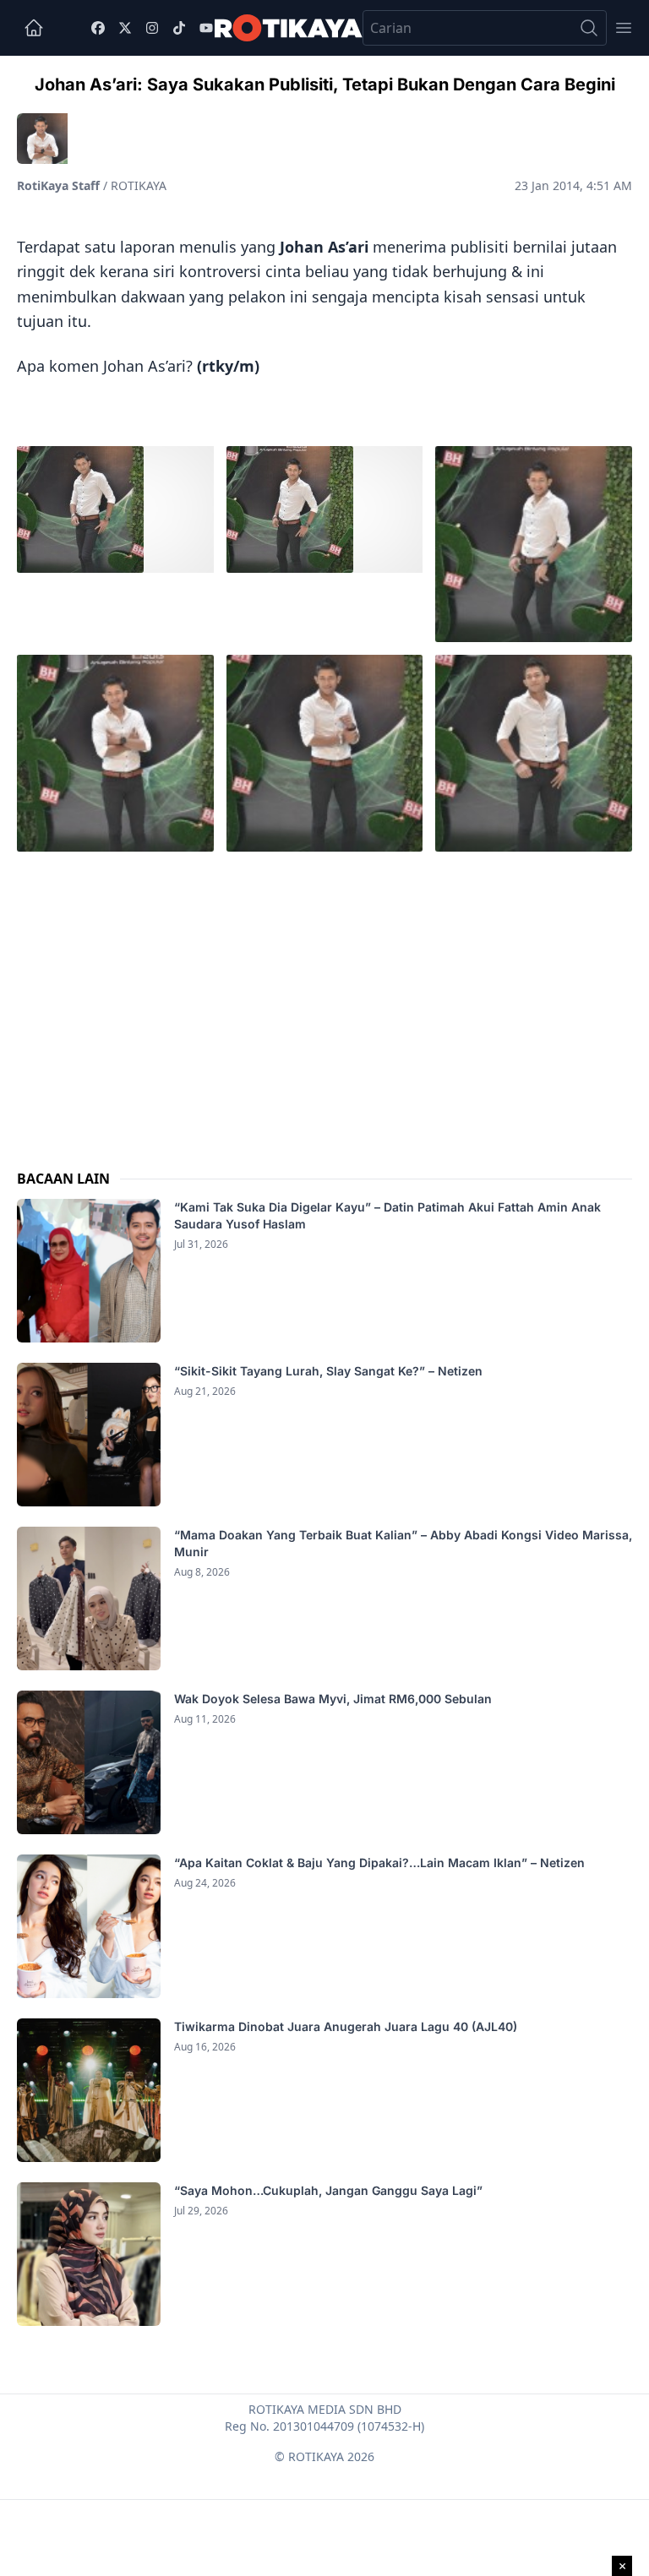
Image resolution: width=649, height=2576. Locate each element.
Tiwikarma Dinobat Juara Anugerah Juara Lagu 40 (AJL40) (346, 2026)
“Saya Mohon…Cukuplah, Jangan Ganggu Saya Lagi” (330, 2190)
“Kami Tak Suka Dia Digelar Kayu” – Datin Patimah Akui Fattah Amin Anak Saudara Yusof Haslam (387, 1215)
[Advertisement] (324, 996)
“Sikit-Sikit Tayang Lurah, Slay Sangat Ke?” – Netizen (330, 1371)
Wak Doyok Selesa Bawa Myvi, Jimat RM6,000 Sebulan (333, 1699)
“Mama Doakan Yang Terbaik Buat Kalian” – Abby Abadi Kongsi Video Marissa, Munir (403, 1543)
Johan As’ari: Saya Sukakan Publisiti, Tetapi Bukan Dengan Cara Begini (325, 84)
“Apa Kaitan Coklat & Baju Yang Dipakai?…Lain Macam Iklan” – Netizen (379, 1863)
